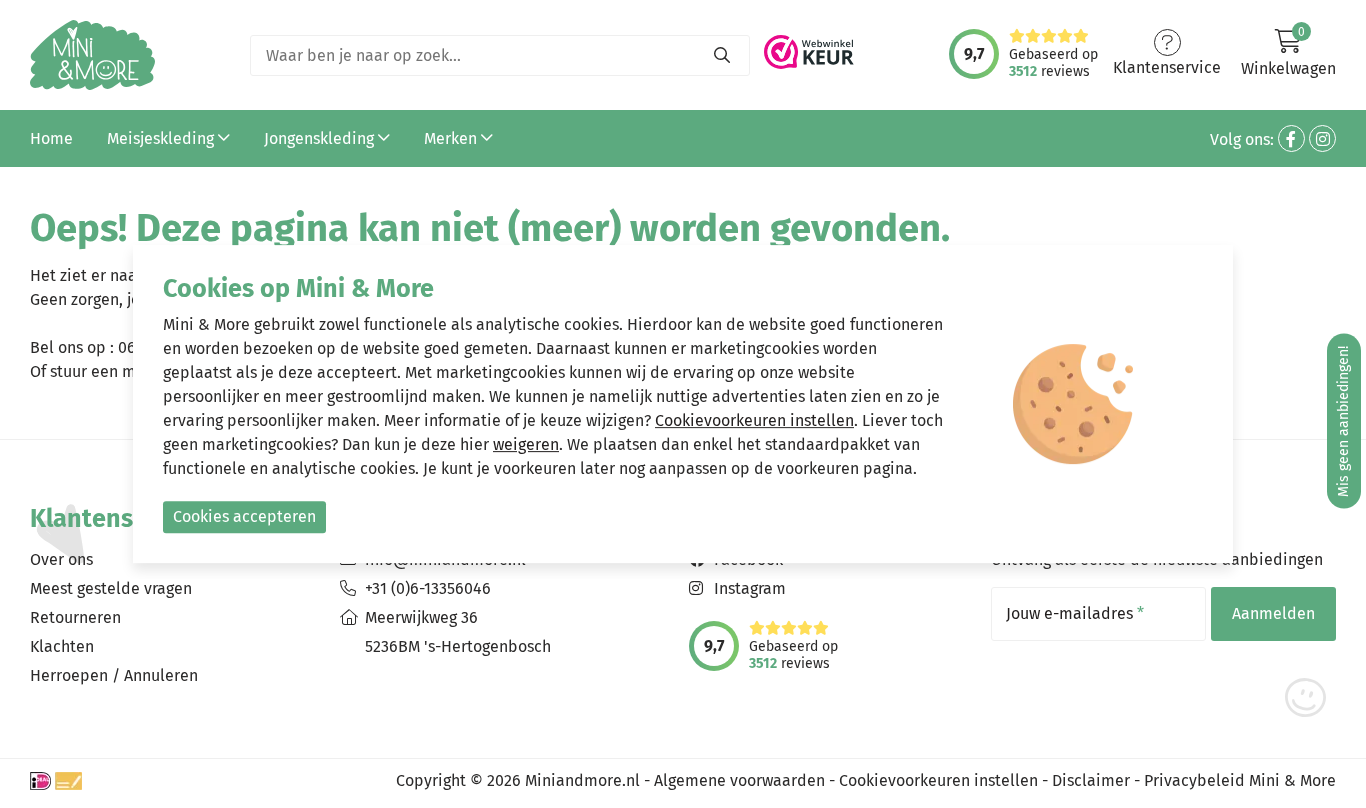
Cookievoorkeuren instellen (938, 780)
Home (51, 138)
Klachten (62, 646)
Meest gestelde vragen (111, 588)
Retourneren (75, 617)
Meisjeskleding (162, 138)
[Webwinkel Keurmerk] (809, 46)
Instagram (750, 588)
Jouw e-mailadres (1075, 614)
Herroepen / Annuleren (114, 675)
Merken (452, 138)
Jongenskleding (321, 138)
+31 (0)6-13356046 (428, 588)
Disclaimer (1091, 780)
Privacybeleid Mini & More (1240, 780)
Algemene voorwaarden (739, 780)
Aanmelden (1273, 613)
